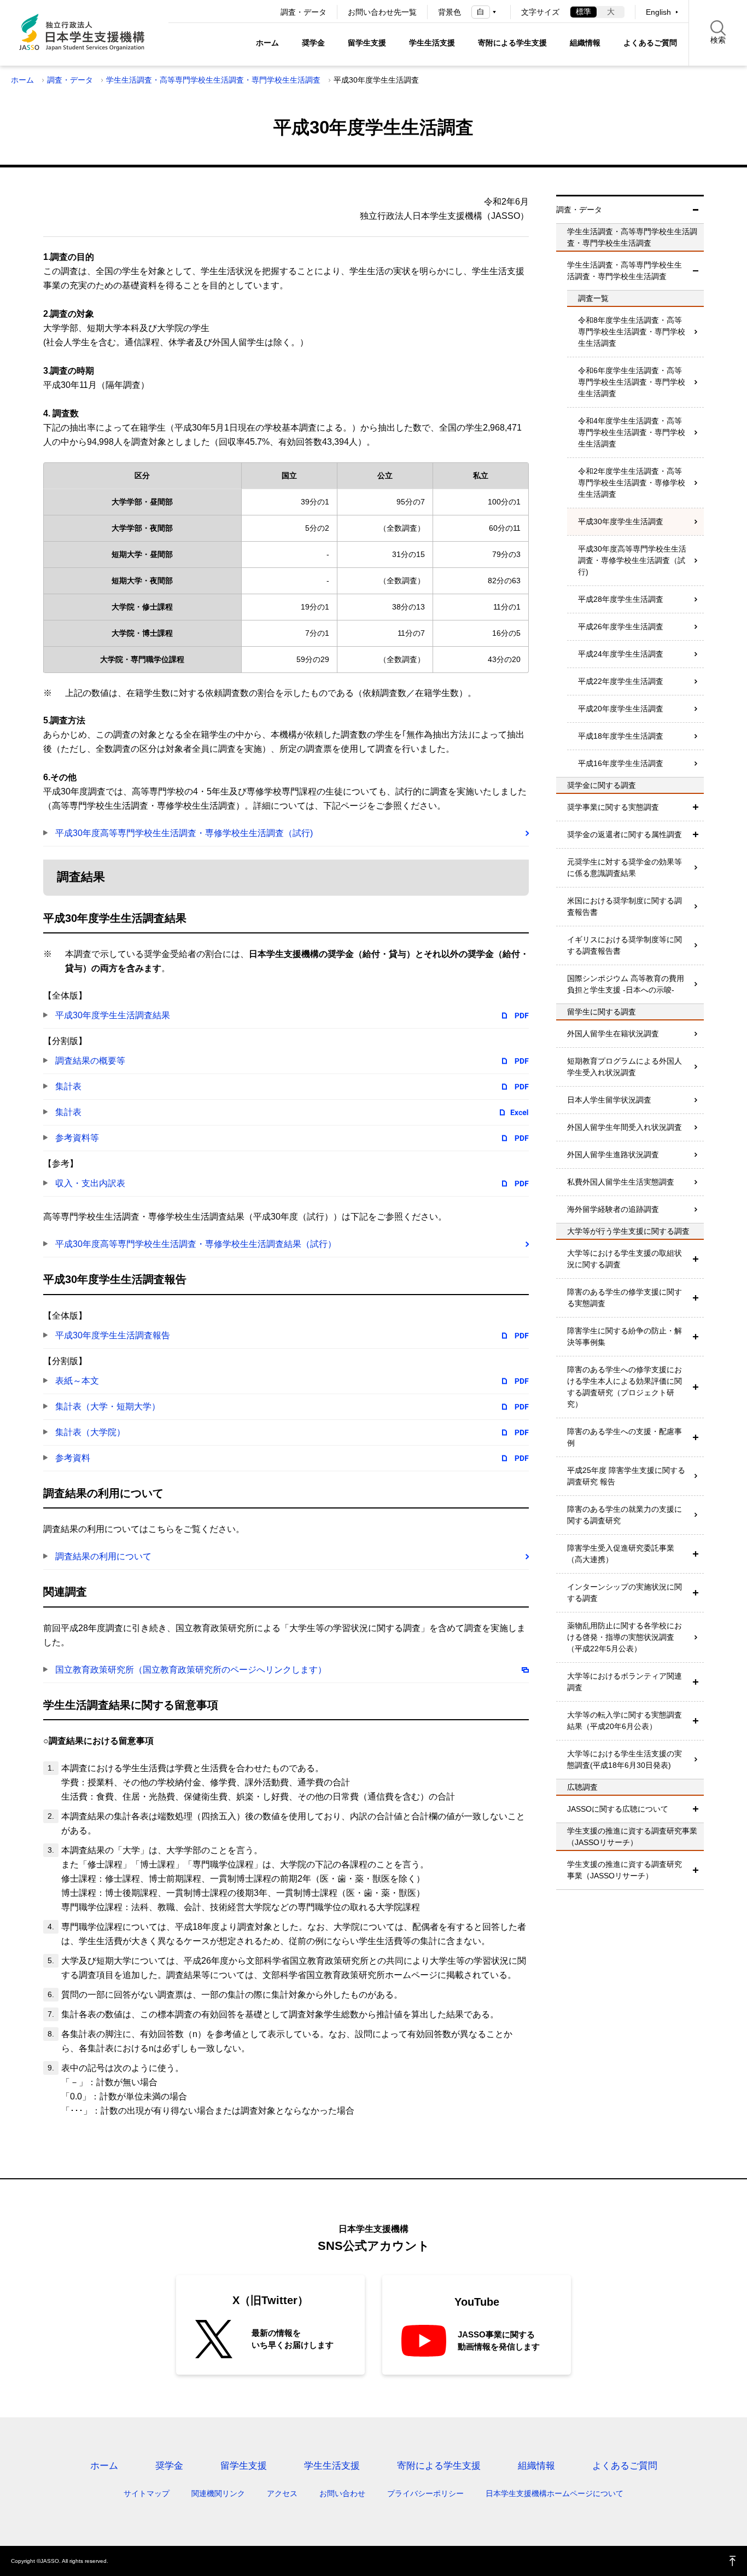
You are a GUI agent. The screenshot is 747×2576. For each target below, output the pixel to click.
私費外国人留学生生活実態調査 (621, 1182)
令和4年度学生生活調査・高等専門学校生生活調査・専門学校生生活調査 (632, 432)
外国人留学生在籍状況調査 (613, 1034)
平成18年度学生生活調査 (621, 736)
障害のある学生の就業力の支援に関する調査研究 (625, 1515)
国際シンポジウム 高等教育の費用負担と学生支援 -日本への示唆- (626, 984)
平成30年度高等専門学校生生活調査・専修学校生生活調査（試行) (184, 833)
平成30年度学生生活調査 (621, 521)
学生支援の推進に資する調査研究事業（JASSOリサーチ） (625, 1870)
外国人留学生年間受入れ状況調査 (625, 1127)
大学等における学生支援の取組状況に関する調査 (625, 1259)
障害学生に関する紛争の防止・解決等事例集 (625, 1336)
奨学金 (313, 43)
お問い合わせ (342, 2493)
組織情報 (585, 43)
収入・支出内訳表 (90, 1183)
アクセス (282, 2493)
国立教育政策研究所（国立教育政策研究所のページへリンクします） (191, 1670)
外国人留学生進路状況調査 (613, 1154)
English (658, 12)
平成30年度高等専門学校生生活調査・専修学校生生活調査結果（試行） (196, 1244)
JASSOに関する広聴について (618, 1809)
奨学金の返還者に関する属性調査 (625, 834)
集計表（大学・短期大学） (108, 1406)
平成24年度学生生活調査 (621, 654)
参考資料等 (77, 1138)
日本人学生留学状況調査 (609, 1100)
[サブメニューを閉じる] (696, 210)
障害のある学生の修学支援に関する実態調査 (625, 1298)
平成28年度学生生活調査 (621, 599)
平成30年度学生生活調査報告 (113, 1335)
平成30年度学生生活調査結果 (113, 1015)
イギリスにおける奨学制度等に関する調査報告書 (625, 945)
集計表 (68, 1086)
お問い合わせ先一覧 (382, 12)
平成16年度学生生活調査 (621, 763)
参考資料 (73, 1458)
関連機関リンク (218, 2493)
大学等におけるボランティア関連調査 (625, 1682)
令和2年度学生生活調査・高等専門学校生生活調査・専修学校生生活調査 (632, 483)
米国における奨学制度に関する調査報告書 (625, 906)
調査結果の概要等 (90, 1061)
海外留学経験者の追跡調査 (613, 1209)
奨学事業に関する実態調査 (613, 807)
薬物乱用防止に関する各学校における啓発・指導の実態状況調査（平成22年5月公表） (625, 1637)
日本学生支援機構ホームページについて (555, 2493)
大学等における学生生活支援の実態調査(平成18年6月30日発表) (625, 1759)
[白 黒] (486, 12)
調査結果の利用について (103, 1556)
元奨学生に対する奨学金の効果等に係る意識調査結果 (625, 868)
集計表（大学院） (90, 1432)
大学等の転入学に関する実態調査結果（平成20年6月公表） (625, 1721)
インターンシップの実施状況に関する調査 (625, 1592)
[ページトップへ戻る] (733, 2561)
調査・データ (304, 12)
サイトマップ (147, 2493)
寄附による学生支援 (512, 43)
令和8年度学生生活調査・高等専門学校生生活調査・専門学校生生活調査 (632, 332)
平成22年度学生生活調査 (621, 681)
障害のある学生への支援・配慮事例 (625, 1437)
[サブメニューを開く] (696, 807)
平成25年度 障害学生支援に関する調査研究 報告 (626, 1476)
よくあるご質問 (650, 43)
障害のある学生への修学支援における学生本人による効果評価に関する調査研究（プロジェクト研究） (625, 1387)
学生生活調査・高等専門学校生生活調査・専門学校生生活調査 (213, 80)
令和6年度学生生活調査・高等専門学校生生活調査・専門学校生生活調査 (632, 382)
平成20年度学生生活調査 (621, 709)
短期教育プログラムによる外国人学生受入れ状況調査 (625, 1067)
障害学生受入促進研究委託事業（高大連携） (621, 1554)
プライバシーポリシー (425, 2493)
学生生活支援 (432, 43)
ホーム (267, 43)
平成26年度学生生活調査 (621, 626)
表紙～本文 (77, 1381)
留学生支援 (367, 43)
